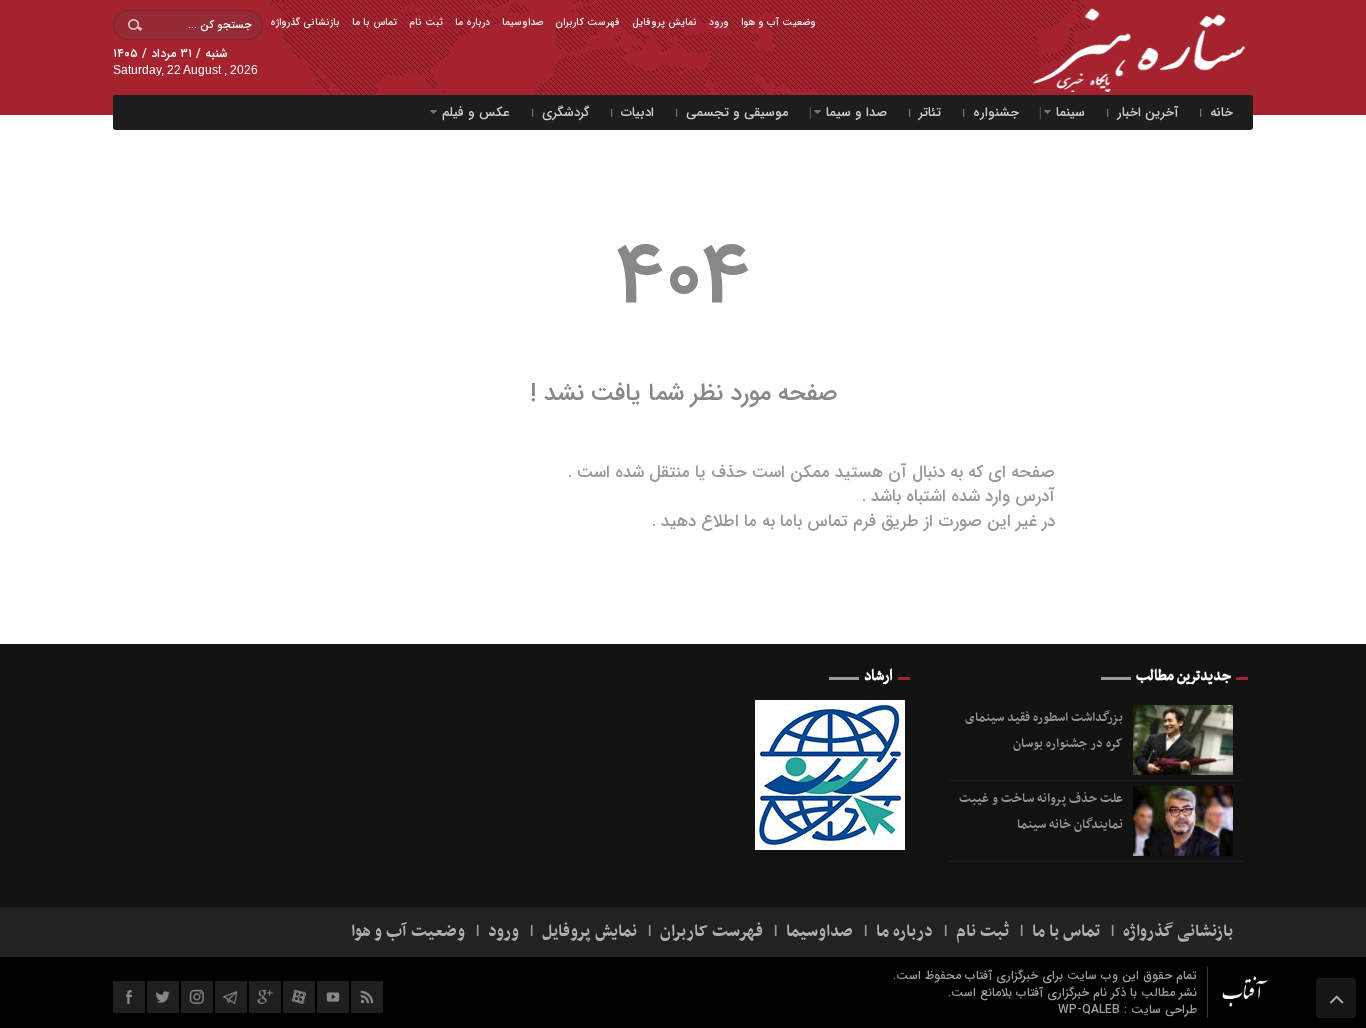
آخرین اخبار (1147, 112)
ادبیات (637, 112)
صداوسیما (522, 22)
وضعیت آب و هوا (778, 22)
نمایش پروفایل (664, 22)
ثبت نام (426, 22)
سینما (1070, 112)
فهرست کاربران (587, 22)
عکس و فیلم (476, 112)
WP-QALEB (1091, 1009)
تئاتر (930, 112)
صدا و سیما (856, 112)
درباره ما (472, 22)
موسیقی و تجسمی (737, 112)
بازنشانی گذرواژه (305, 22)
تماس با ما (374, 22)
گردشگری (565, 112)
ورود (719, 22)
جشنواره (996, 112)
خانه (1221, 112)
